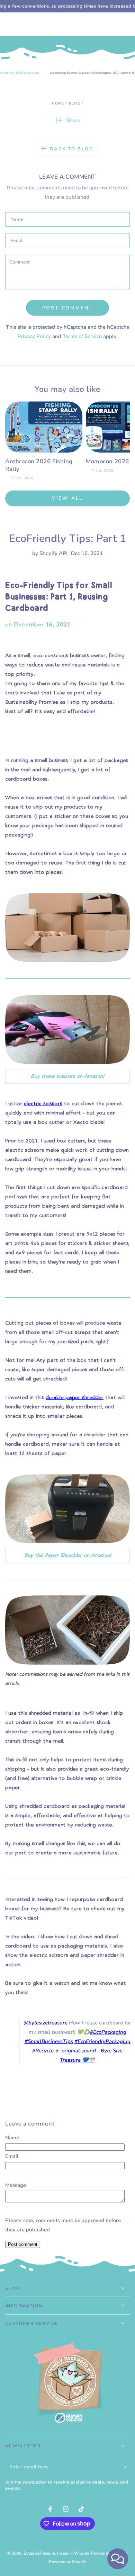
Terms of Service (82, 336)
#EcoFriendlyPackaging (102, 2041)
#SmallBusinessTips (49, 2041)
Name (12, 2138)
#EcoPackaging (108, 2032)
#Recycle (43, 2051)
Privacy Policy (34, 336)
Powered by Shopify (67, 2562)
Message (16, 2185)
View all (67, 498)
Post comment (68, 308)
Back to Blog (72, 149)
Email (12, 2156)
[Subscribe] (126, 2467)
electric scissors (43, 1104)
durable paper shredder (75, 1398)
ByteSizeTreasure (39, 2553)
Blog (75, 103)
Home (58, 103)
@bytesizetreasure (46, 2023)
